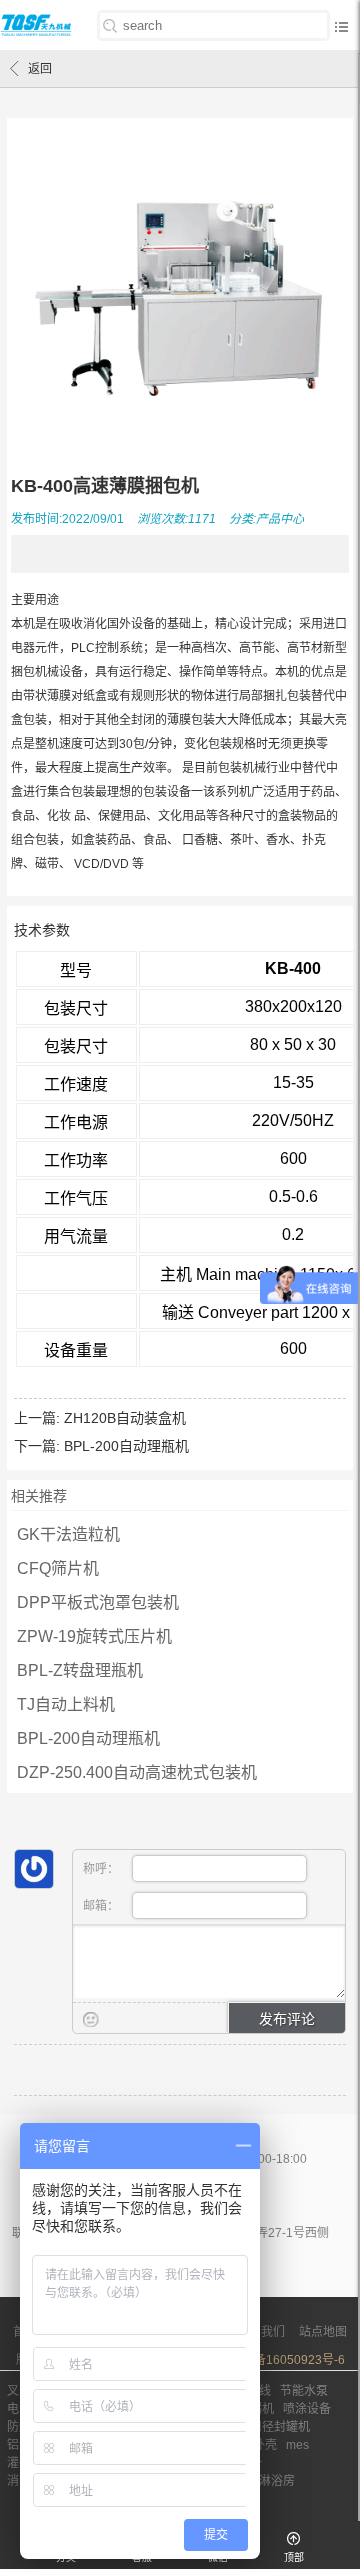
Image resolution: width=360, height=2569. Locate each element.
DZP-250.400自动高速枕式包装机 (137, 1772)
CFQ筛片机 (58, 1568)
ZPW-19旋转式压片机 (94, 1636)
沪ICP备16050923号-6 (283, 2360)
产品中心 (280, 519)
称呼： (102, 1869)
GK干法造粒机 (68, 1534)
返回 (40, 69)
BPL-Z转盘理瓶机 (80, 1670)
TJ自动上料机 (66, 1704)
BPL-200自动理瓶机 (126, 1446)
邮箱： (102, 1906)
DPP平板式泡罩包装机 (98, 1602)
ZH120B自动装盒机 (125, 1418)
